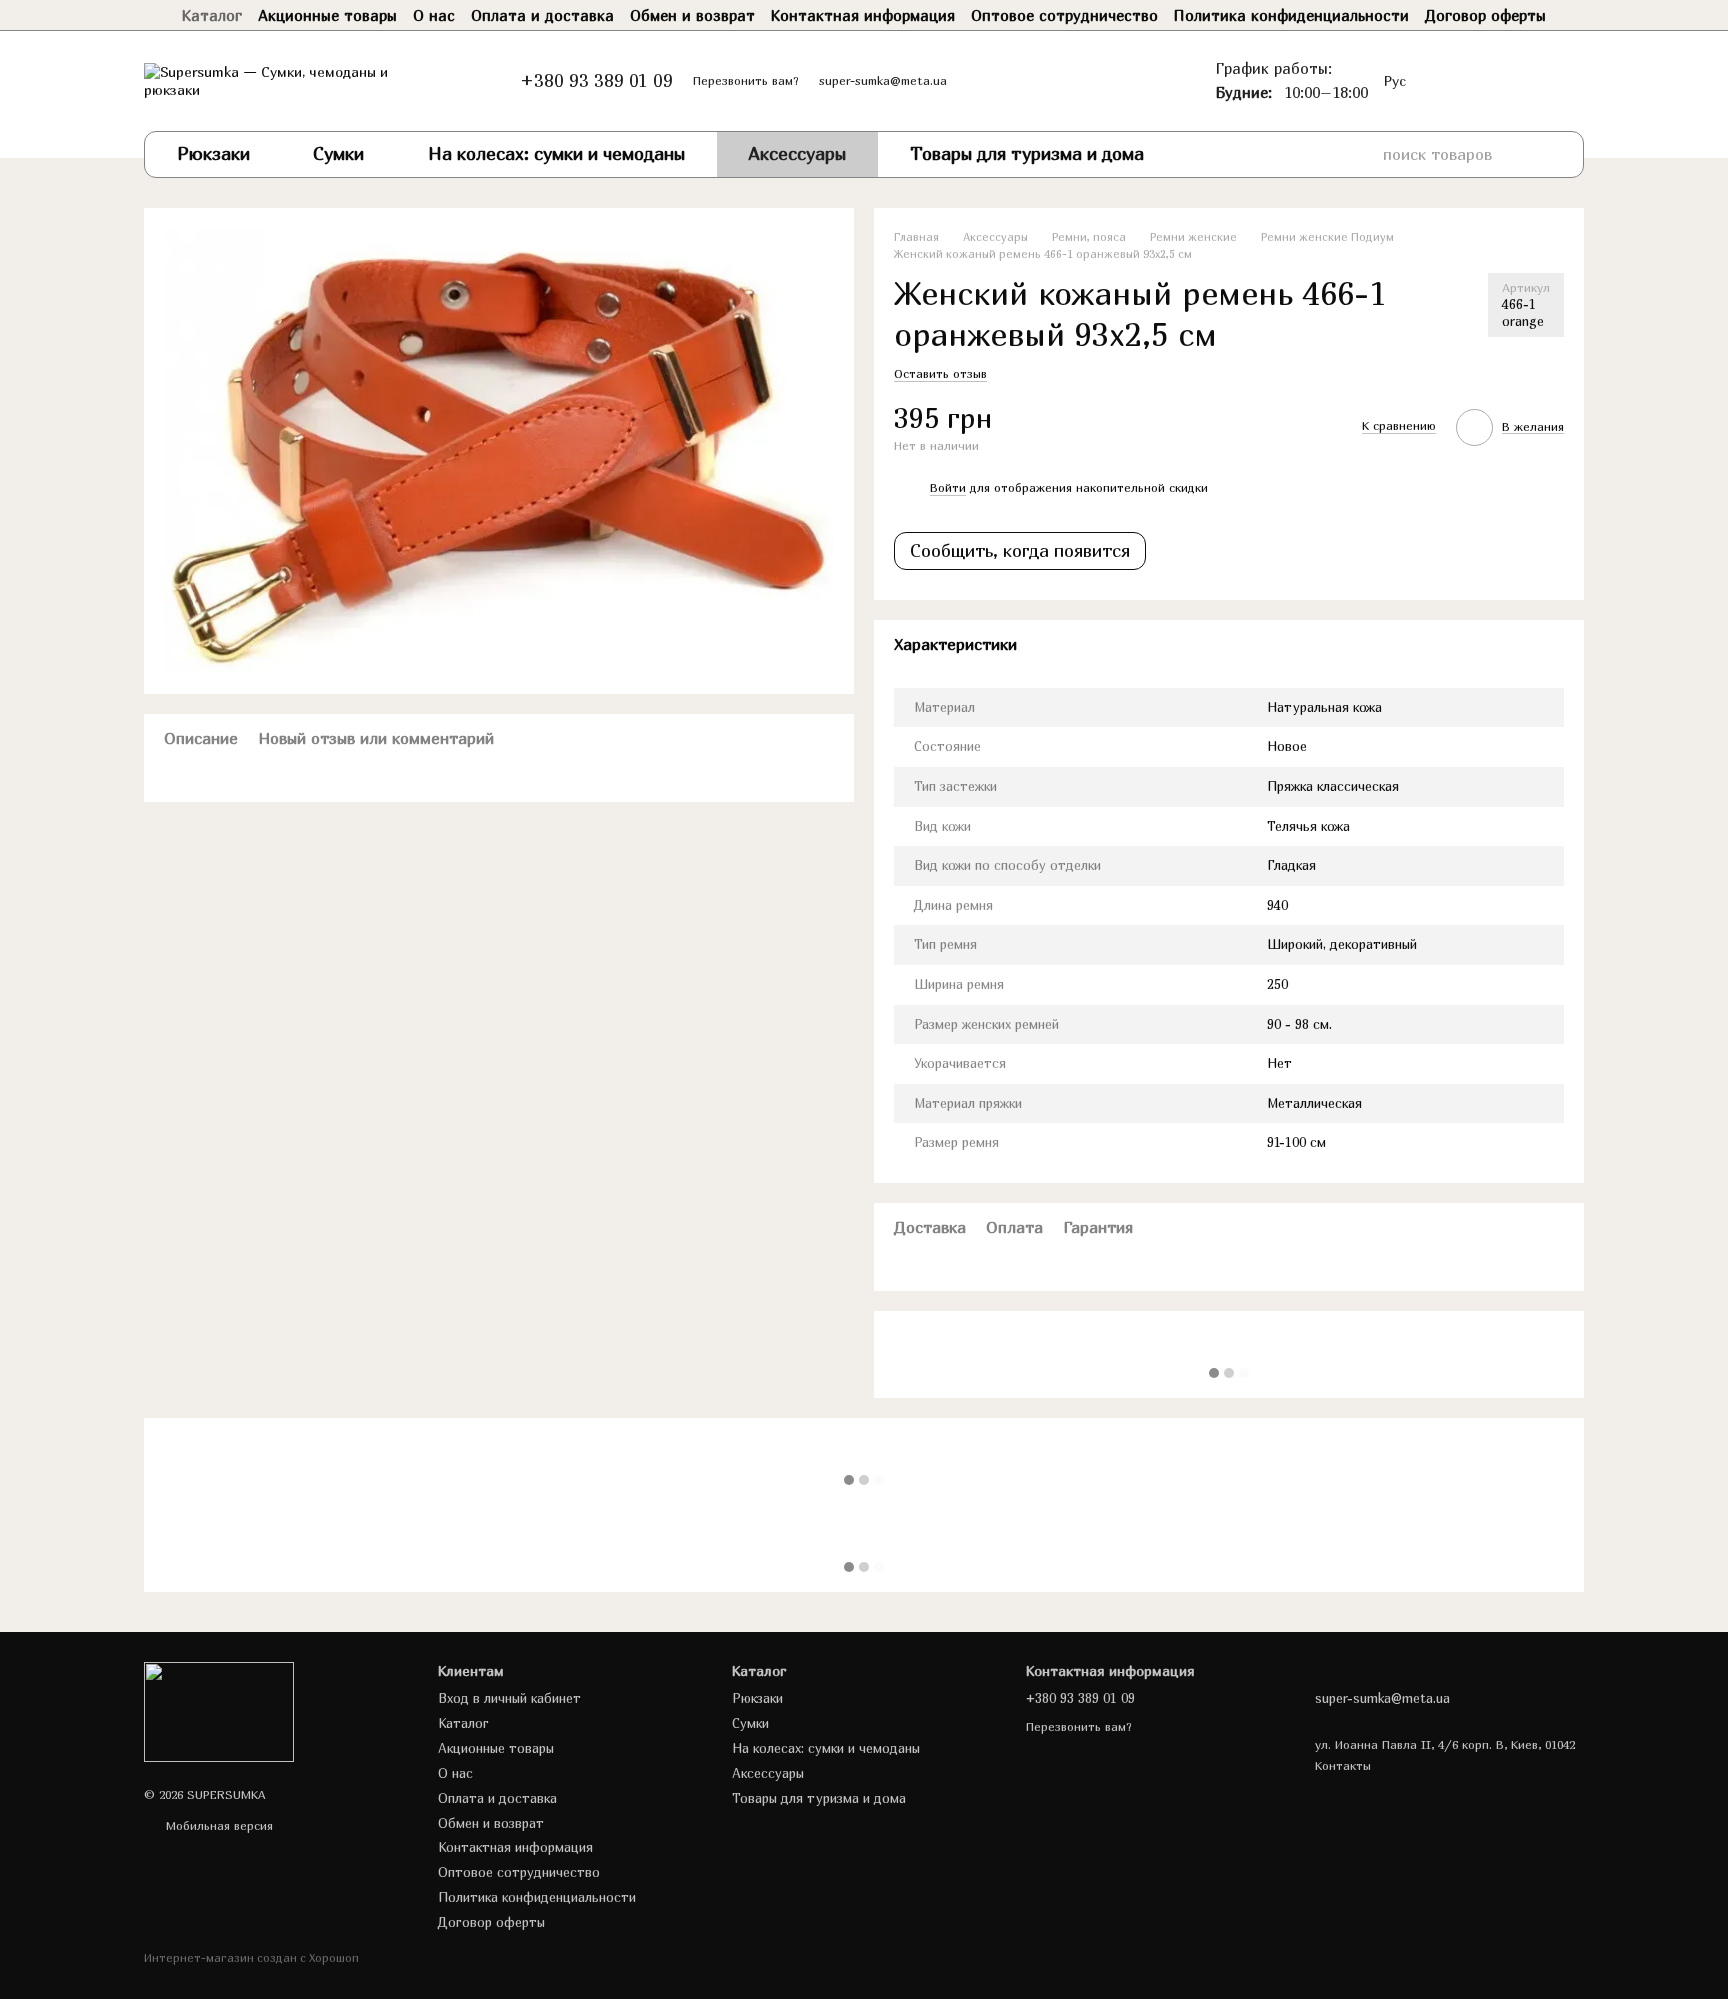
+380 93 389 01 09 (596, 81)
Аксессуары (797, 153)
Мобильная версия (217, 1825)
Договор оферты (1485, 15)
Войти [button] (948, 487)
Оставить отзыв (940, 373)
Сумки (338, 153)
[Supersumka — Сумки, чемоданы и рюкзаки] (219, 1710)
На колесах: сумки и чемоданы (556, 153)
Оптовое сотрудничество (1064, 15)
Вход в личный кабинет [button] (509, 1698)
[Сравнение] (1492, 81)
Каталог (212, 15)
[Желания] (1452, 81)
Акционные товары (327, 15)
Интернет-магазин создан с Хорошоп (251, 1957)
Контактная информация (863, 15)
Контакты (1343, 1765)
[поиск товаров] (1547, 154)
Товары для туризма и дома (1027, 153)
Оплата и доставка (542, 15)
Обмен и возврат (692, 15)
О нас (434, 15)
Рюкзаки (213, 153)
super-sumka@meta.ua (883, 80)
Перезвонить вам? (746, 80)
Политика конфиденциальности (1291, 15)
